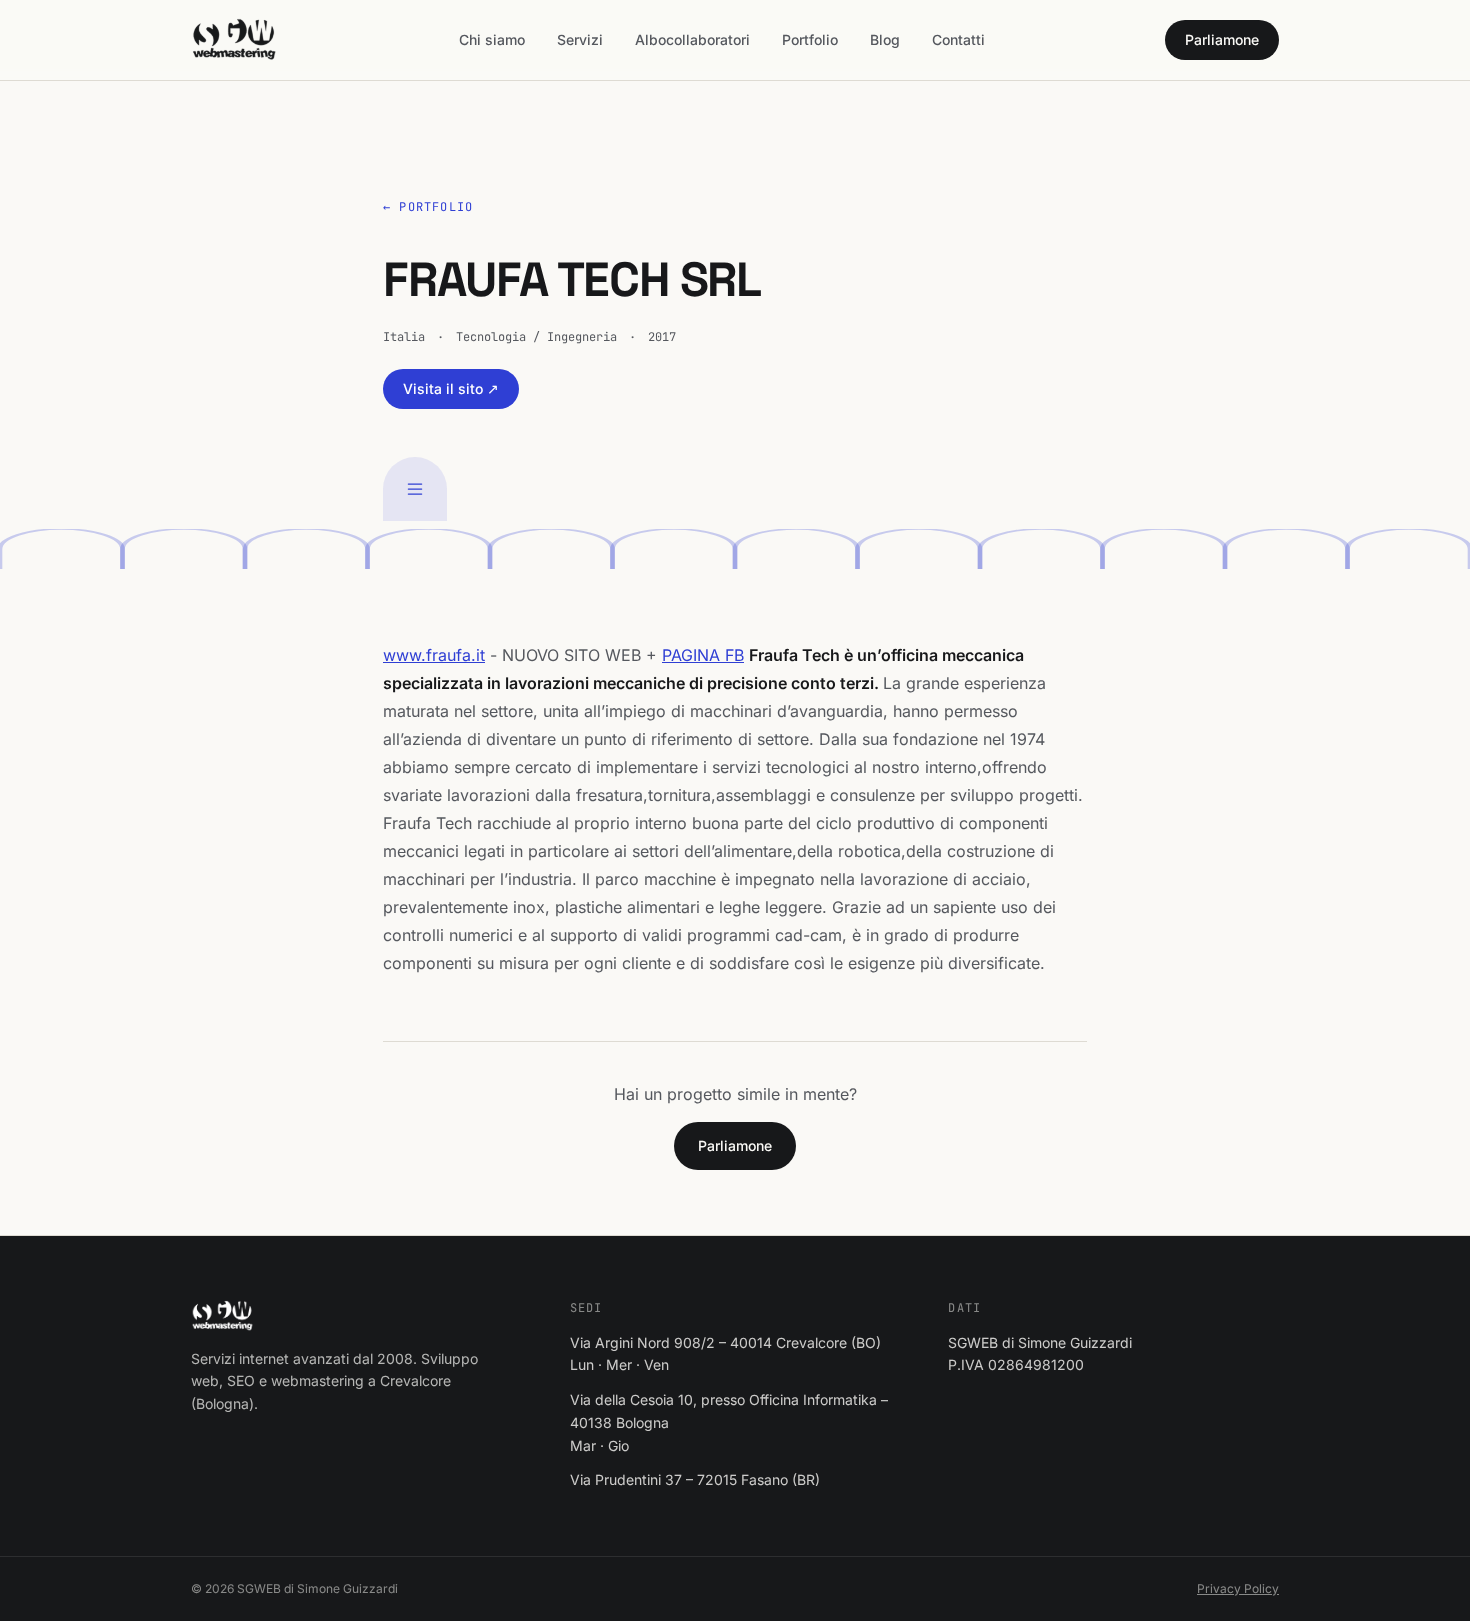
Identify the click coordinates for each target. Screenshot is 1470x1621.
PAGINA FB (703, 655)
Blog (885, 39)
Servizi (580, 39)
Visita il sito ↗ (451, 388)
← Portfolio (428, 207)
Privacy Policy (1238, 1588)
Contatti (958, 39)
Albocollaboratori (692, 39)
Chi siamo (492, 39)
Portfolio (810, 39)
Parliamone (1222, 39)
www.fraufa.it (434, 655)
